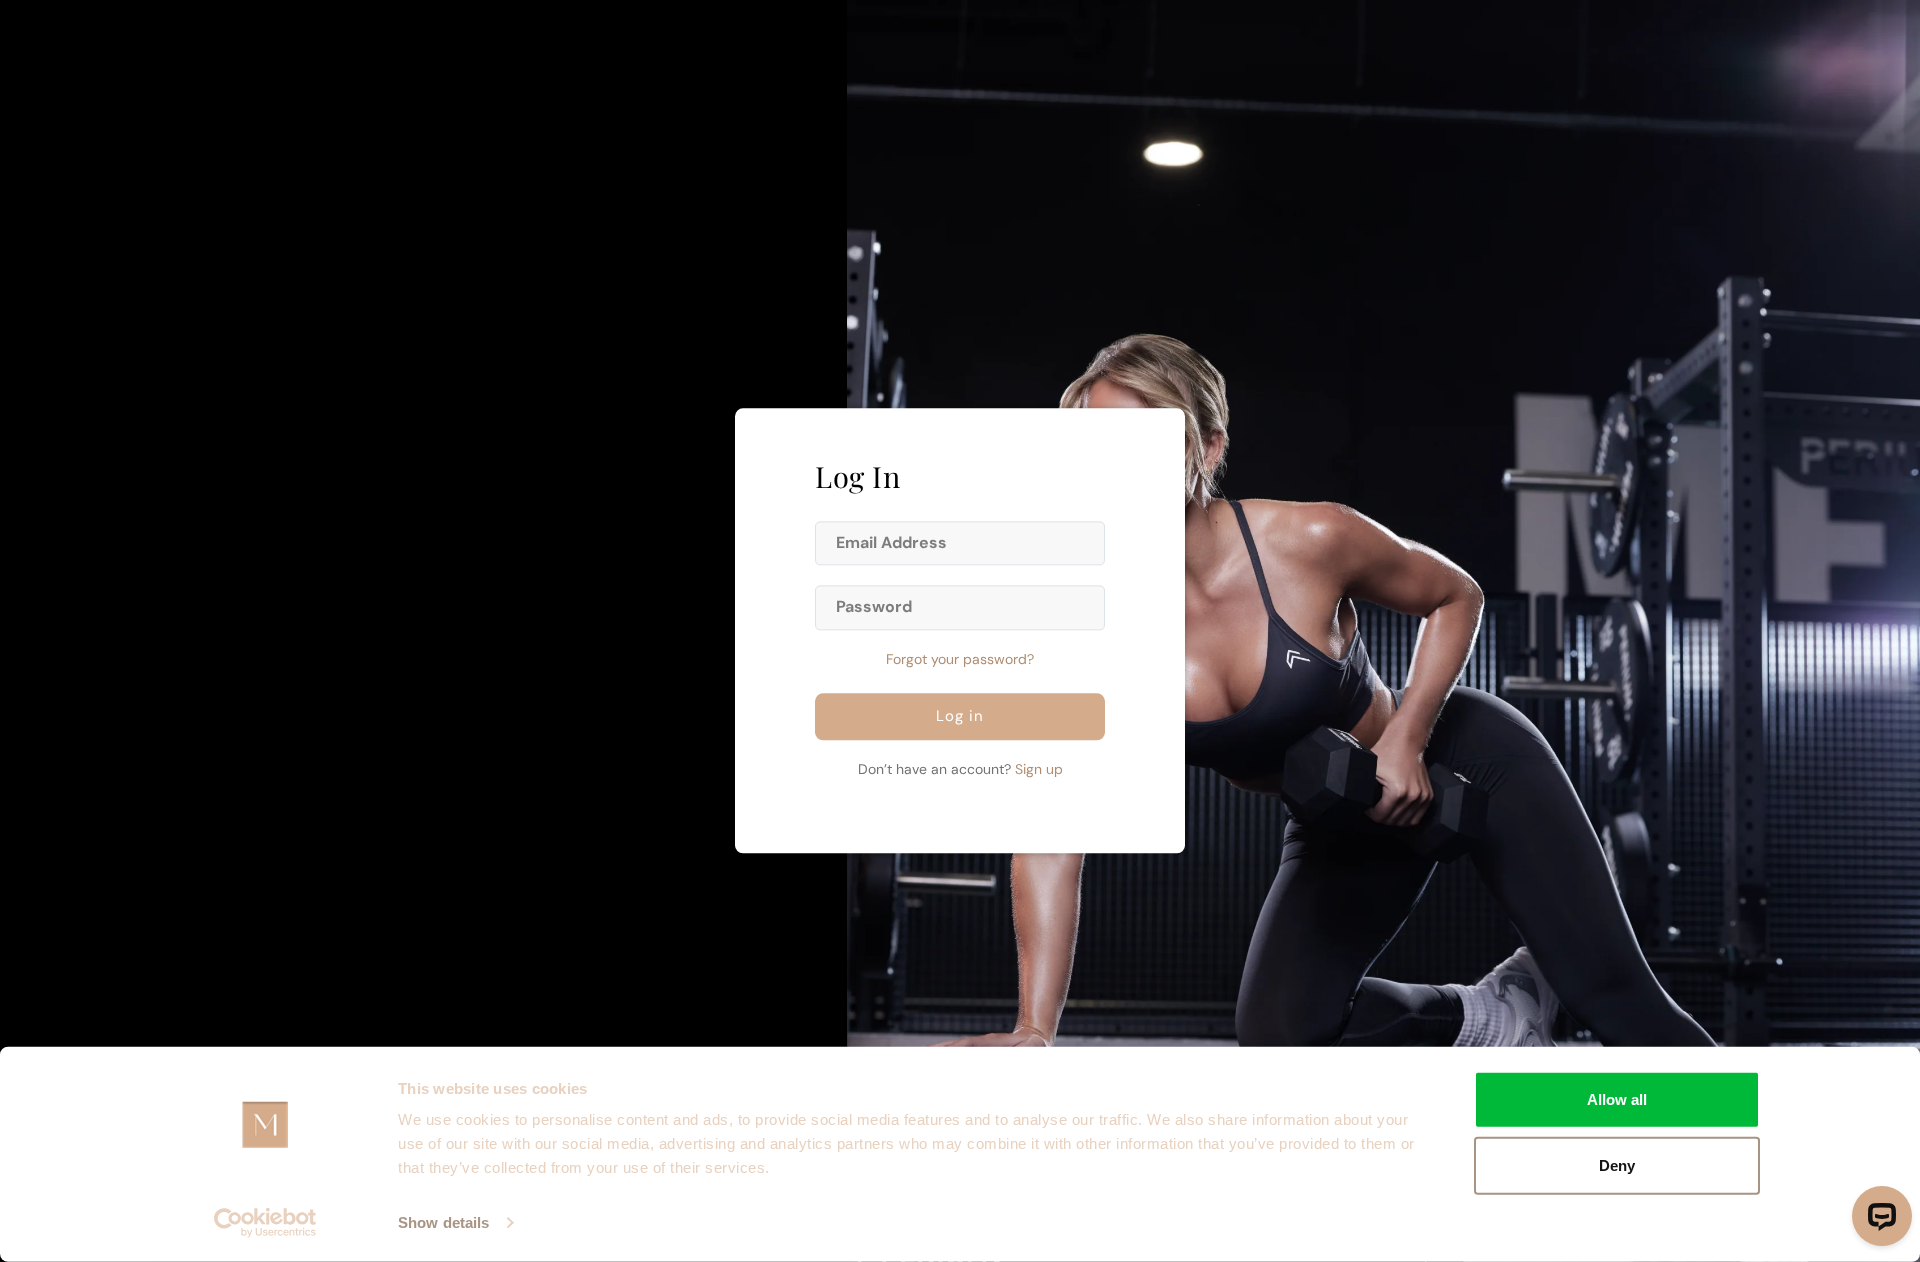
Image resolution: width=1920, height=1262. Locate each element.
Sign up (1039, 770)
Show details (443, 1222)
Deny (1617, 1164)
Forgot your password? (960, 660)
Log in (960, 717)
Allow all (1617, 1099)
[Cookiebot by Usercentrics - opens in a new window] (265, 1223)
